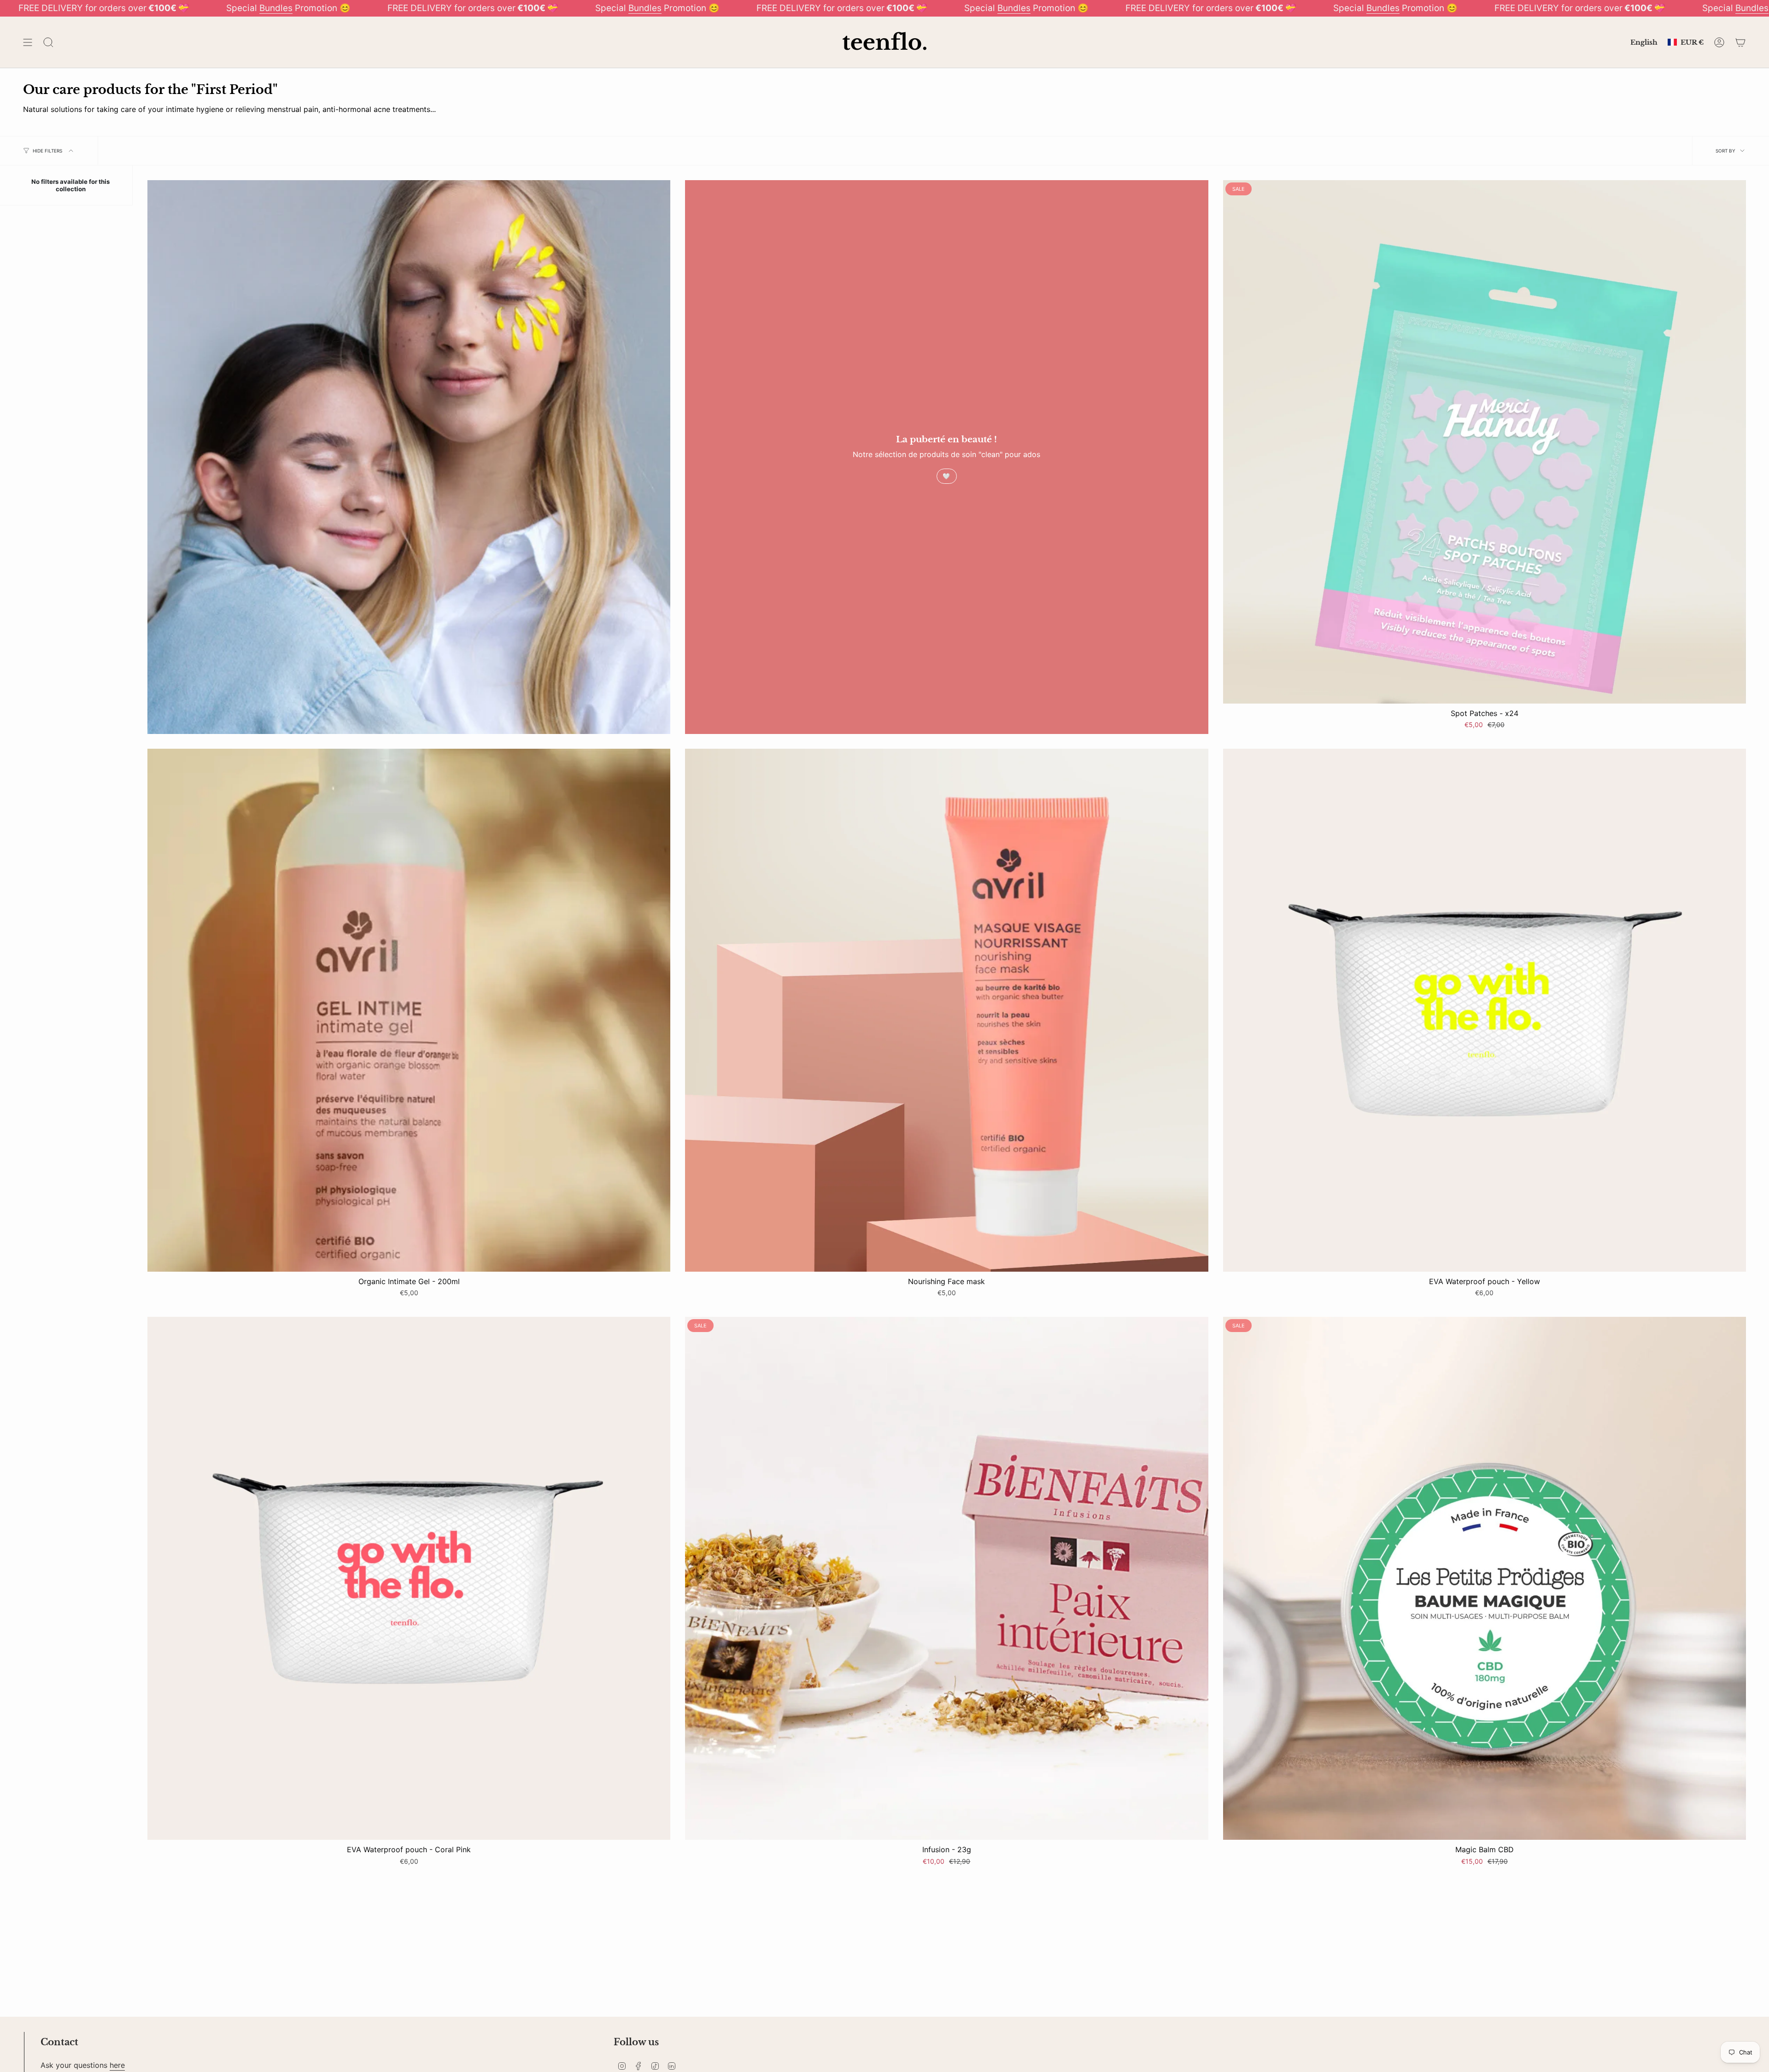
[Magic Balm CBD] (1485, 1578)
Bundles (276, 8)
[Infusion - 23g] (946, 1578)
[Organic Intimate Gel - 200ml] (409, 1010)
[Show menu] (28, 42)
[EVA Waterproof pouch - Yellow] (1485, 1010)
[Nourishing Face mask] (946, 1010)
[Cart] (1740, 42)
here (117, 2065)
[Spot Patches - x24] (1485, 442)
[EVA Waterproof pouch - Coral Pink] (409, 1578)
